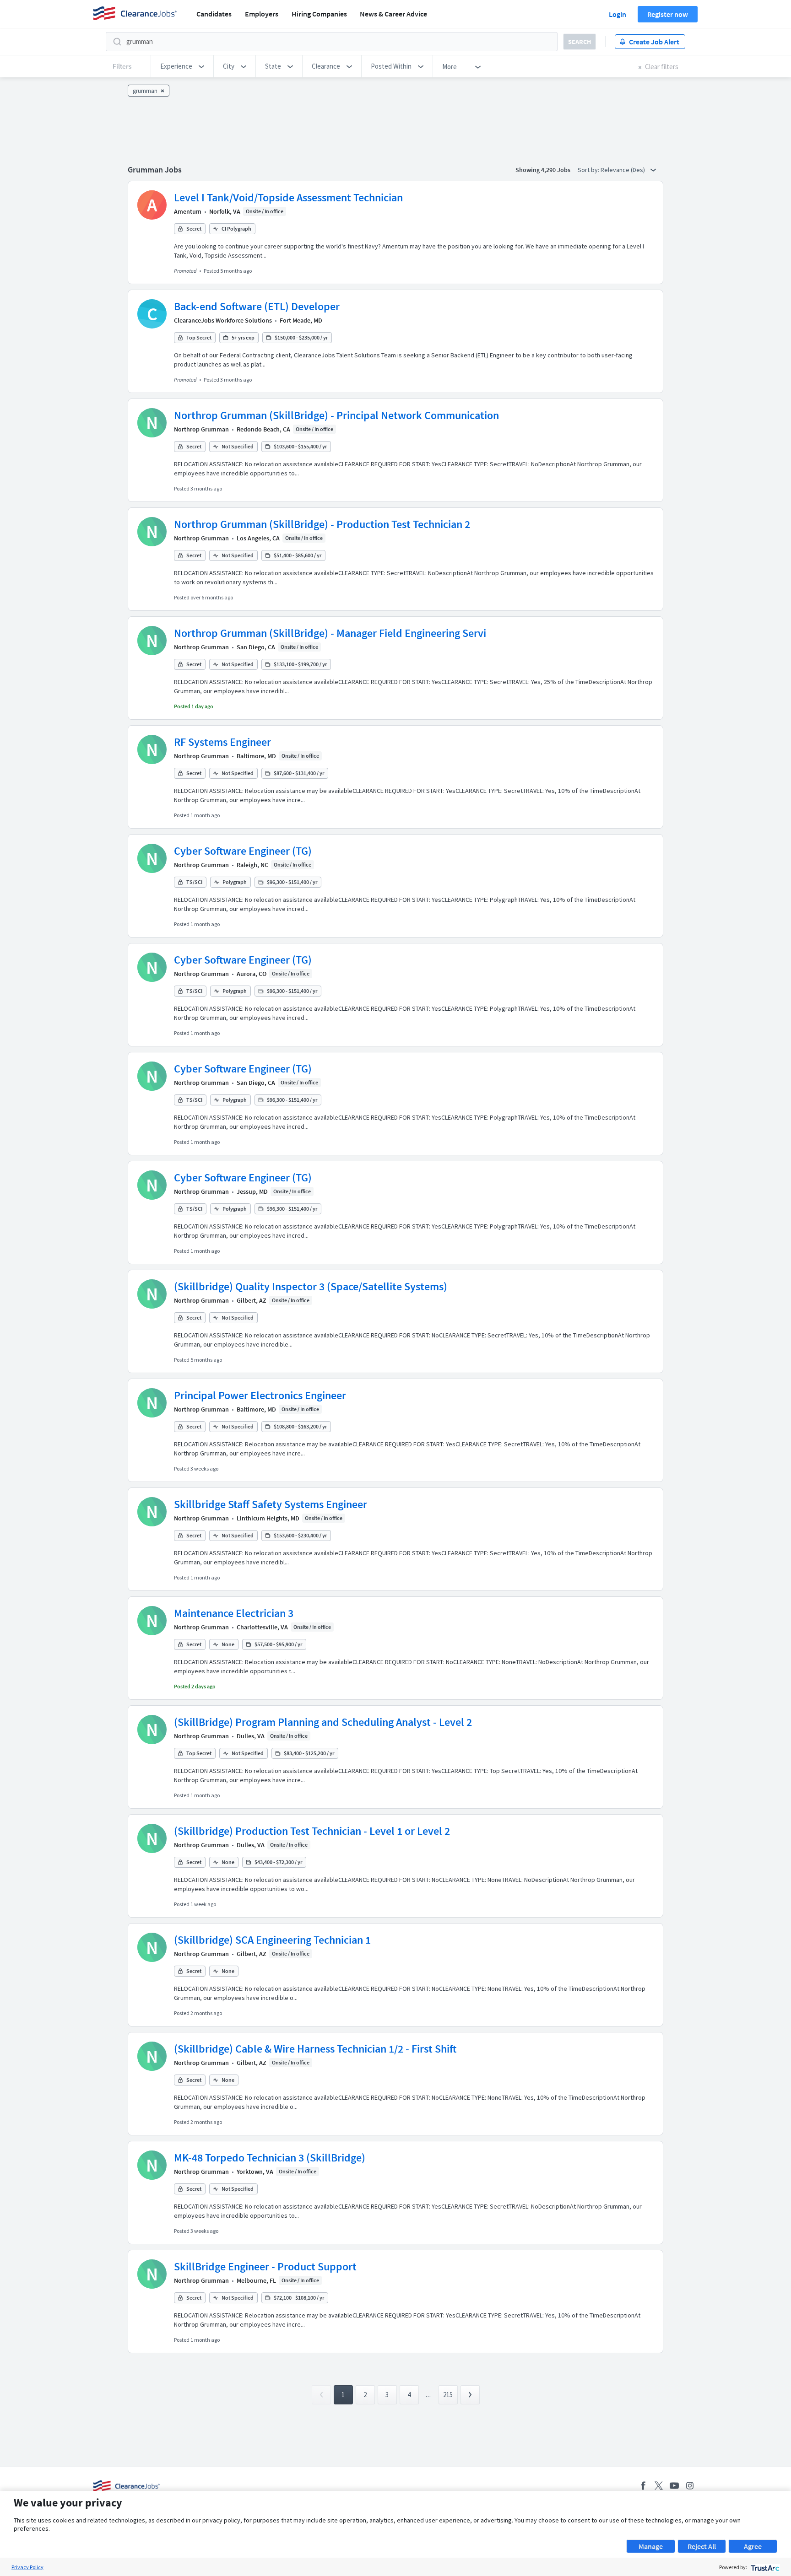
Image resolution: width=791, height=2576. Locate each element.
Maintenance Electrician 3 (234, 1613)
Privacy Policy (27, 2567)
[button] (182, 66)
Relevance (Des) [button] (623, 170)
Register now (668, 14)
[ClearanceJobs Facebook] (643, 2486)
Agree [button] (753, 2546)
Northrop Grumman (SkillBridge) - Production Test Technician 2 (322, 524)
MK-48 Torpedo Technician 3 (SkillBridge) (270, 2158)
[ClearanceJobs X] (659, 2486)
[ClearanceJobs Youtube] (674, 2486)
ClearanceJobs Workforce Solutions (223, 320)
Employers (262, 14)
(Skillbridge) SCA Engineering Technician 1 (272, 1940)
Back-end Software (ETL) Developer (257, 306)
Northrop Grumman (201, 429)
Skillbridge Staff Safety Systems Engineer (271, 1504)
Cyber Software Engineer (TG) (243, 851)
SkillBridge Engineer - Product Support (265, 2266)
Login (618, 14)
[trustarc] (764, 2567)
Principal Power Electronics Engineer (260, 1395)
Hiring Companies (319, 14)
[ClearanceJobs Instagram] (690, 2486)
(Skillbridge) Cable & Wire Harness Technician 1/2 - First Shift (315, 2049)
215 (448, 2395)
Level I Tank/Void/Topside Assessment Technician (288, 197)
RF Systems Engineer (222, 742)
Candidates (214, 14)
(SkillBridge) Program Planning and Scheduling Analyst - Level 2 (323, 1722)
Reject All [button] (702, 2546)
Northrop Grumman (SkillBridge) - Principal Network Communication (336, 415)
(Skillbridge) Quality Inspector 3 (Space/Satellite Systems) (311, 1286)
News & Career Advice (393, 14)
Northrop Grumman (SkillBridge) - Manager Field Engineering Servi (330, 633)
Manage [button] (651, 2546)
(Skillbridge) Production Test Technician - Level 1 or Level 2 (312, 1831)
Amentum (188, 211)
